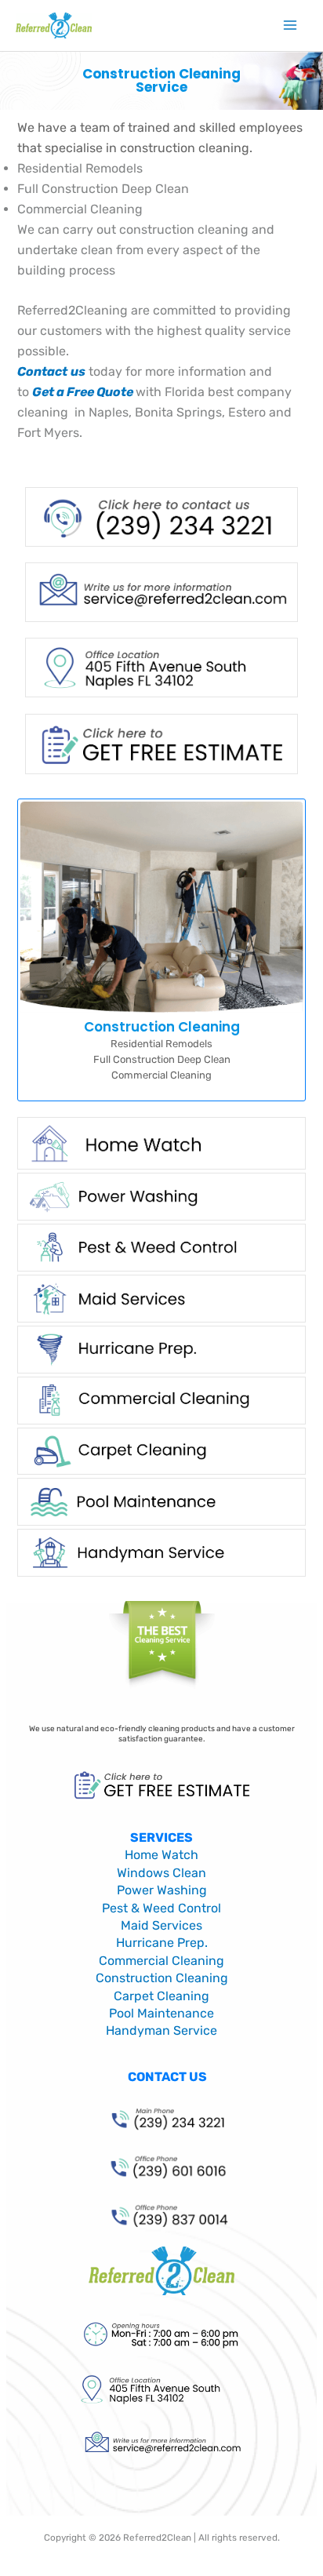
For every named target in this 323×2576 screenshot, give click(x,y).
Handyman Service (161, 2030)
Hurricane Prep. (162, 1943)
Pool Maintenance (161, 2013)
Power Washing (162, 1890)
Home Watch (161, 1855)
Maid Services (161, 1925)
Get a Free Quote (83, 392)
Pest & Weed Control (161, 1908)
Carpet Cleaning (161, 1996)
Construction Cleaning (162, 1978)
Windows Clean (161, 1873)
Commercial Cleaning (161, 1961)
